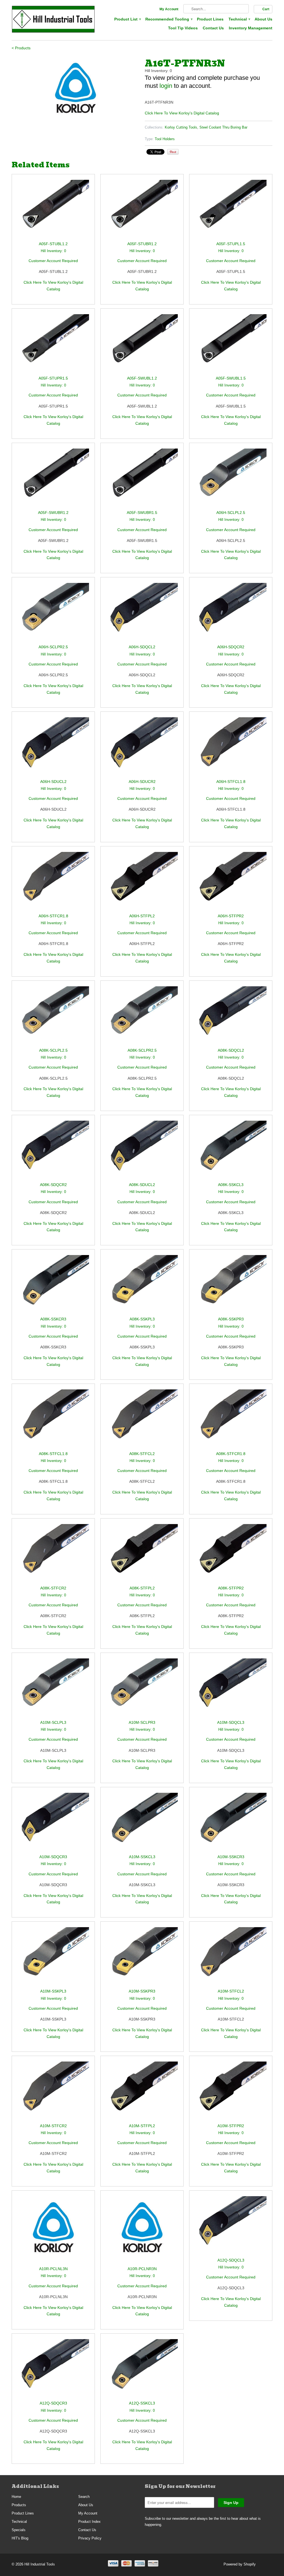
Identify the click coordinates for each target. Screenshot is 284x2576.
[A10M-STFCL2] (231, 1957)
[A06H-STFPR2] (231, 882)
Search (84, 2497)
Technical (239, 19)
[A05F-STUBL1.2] (53, 210)
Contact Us (213, 28)
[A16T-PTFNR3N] (75, 88)
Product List (127, 19)
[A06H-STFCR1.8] (53, 882)
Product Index (89, 2522)
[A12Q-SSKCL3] (142, 2369)
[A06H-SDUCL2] (53, 748)
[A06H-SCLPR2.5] (53, 613)
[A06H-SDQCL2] (142, 613)
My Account (169, 9)
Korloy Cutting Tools (181, 127)
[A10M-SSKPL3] (53, 1957)
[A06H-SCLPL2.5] (231, 479)
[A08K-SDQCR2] (53, 1151)
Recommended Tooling (169, 19)
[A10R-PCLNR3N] (142, 2231)
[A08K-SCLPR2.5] (142, 1017)
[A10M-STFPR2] (231, 2092)
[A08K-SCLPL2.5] (53, 1017)
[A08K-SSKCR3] (53, 1285)
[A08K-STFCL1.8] (53, 1420)
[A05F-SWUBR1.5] (142, 479)
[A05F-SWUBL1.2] (142, 345)
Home (16, 2497)
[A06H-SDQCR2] (231, 613)
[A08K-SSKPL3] (142, 1285)
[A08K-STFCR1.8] (231, 1420)
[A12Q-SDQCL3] (231, 2227)
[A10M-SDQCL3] (231, 1689)
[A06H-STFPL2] (142, 882)
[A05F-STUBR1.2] (142, 210)
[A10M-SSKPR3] (142, 1957)
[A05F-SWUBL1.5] (231, 345)
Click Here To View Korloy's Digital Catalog (182, 113)
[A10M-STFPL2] (142, 2092)
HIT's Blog (20, 2538)
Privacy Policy (90, 2538)
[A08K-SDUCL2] (142, 1151)
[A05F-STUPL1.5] (231, 210)
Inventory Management (251, 28)
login (166, 86)
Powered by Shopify (240, 2564)
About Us (263, 19)
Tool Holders (165, 139)
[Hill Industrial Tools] (53, 20)
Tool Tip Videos (183, 28)
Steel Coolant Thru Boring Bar (223, 127)
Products (19, 2505)
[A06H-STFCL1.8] (231, 748)
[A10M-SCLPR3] (142, 1689)
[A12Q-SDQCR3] (53, 2369)
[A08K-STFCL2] (142, 1420)
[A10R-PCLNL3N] (53, 2231)
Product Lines (210, 19)
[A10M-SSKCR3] (231, 1823)
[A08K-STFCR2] (53, 1554)
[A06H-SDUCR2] (142, 748)
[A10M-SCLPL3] (53, 1689)
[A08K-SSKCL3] (231, 1151)
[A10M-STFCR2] (53, 2092)
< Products (21, 48)
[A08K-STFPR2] (231, 1554)
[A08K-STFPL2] (142, 1554)
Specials (19, 2530)
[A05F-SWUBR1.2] (53, 479)
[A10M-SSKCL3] (142, 1823)
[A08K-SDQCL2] (231, 1017)
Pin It (173, 152)
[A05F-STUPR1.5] (53, 345)
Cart (266, 9)
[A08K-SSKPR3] (231, 1285)
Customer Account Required (53, 261)
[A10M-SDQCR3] (53, 1823)
